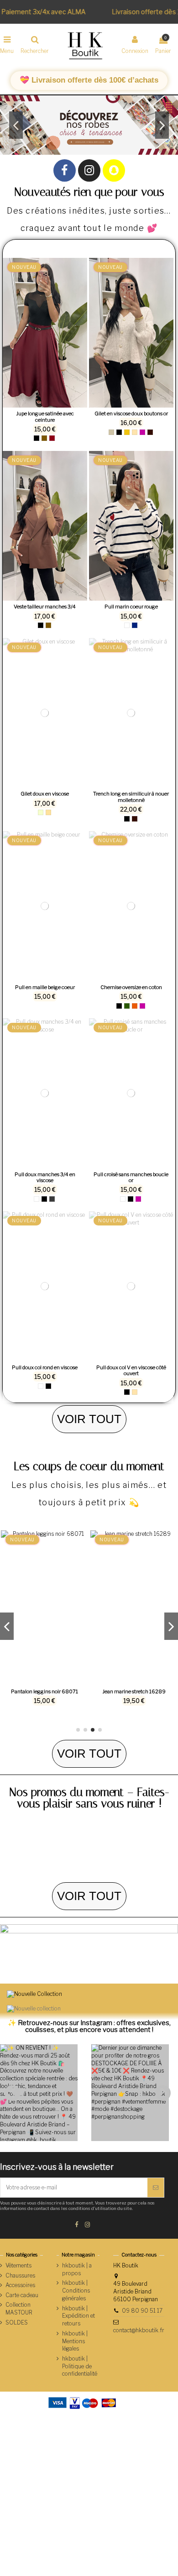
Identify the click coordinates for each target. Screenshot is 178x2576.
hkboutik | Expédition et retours (79, 2316)
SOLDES (17, 2322)
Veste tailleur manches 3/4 (45, 607)
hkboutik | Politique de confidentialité (80, 2366)
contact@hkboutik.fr (139, 2330)
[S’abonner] (156, 2188)
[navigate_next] (164, 2093)
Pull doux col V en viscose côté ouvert (131, 1371)
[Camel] (44, 438)
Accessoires (20, 2285)
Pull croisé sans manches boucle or (131, 1178)
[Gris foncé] (52, 1199)
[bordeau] (52, 438)
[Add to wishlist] (40, 405)
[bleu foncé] (135, 625)
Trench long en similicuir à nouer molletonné (131, 797)
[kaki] (127, 1006)
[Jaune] (127, 432)
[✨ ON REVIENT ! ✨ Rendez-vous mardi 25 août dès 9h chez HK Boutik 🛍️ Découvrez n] (39, 2093)
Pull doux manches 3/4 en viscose (45, 1178)
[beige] (135, 432)
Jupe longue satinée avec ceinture (45, 417)
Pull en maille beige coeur (45, 987)
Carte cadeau (22, 2295)
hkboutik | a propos (77, 2269)
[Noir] (37, 438)
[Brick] (135, 1006)
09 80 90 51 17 (142, 2311)
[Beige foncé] (48, 812)
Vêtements (18, 2265)
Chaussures (20, 2275)
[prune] (142, 432)
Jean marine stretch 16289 (134, 1691)
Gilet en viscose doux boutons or (131, 414)
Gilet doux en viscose (45, 794)
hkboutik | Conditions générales (76, 2291)
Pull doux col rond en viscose (45, 1367)
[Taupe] (111, 432)
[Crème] (41, 812)
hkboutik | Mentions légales (75, 2341)
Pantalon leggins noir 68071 (44, 1691)
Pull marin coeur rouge (131, 607)
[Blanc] (127, 625)
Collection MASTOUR (19, 2309)
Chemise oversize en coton (131, 987)
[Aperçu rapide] (50, 405)
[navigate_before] (14, 2093)
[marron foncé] (150, 432)
